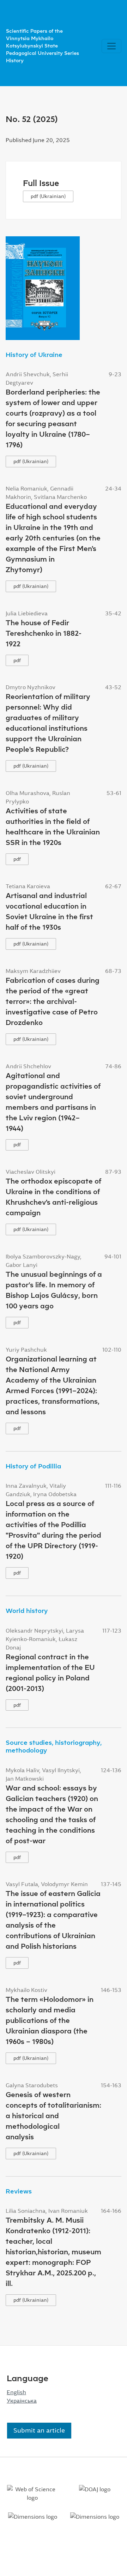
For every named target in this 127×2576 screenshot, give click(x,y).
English (16, 2392)
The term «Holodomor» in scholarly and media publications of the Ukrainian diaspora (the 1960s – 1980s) (50, 2020)
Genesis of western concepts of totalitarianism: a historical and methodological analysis (53, 2116)
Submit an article (39, 2430)
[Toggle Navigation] (111, 46)
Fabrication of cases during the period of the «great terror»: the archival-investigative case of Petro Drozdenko (53, 1001)
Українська (22, 2401)
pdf (17, 660)
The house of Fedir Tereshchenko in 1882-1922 (44, 633)
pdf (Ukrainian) (48, 196)
